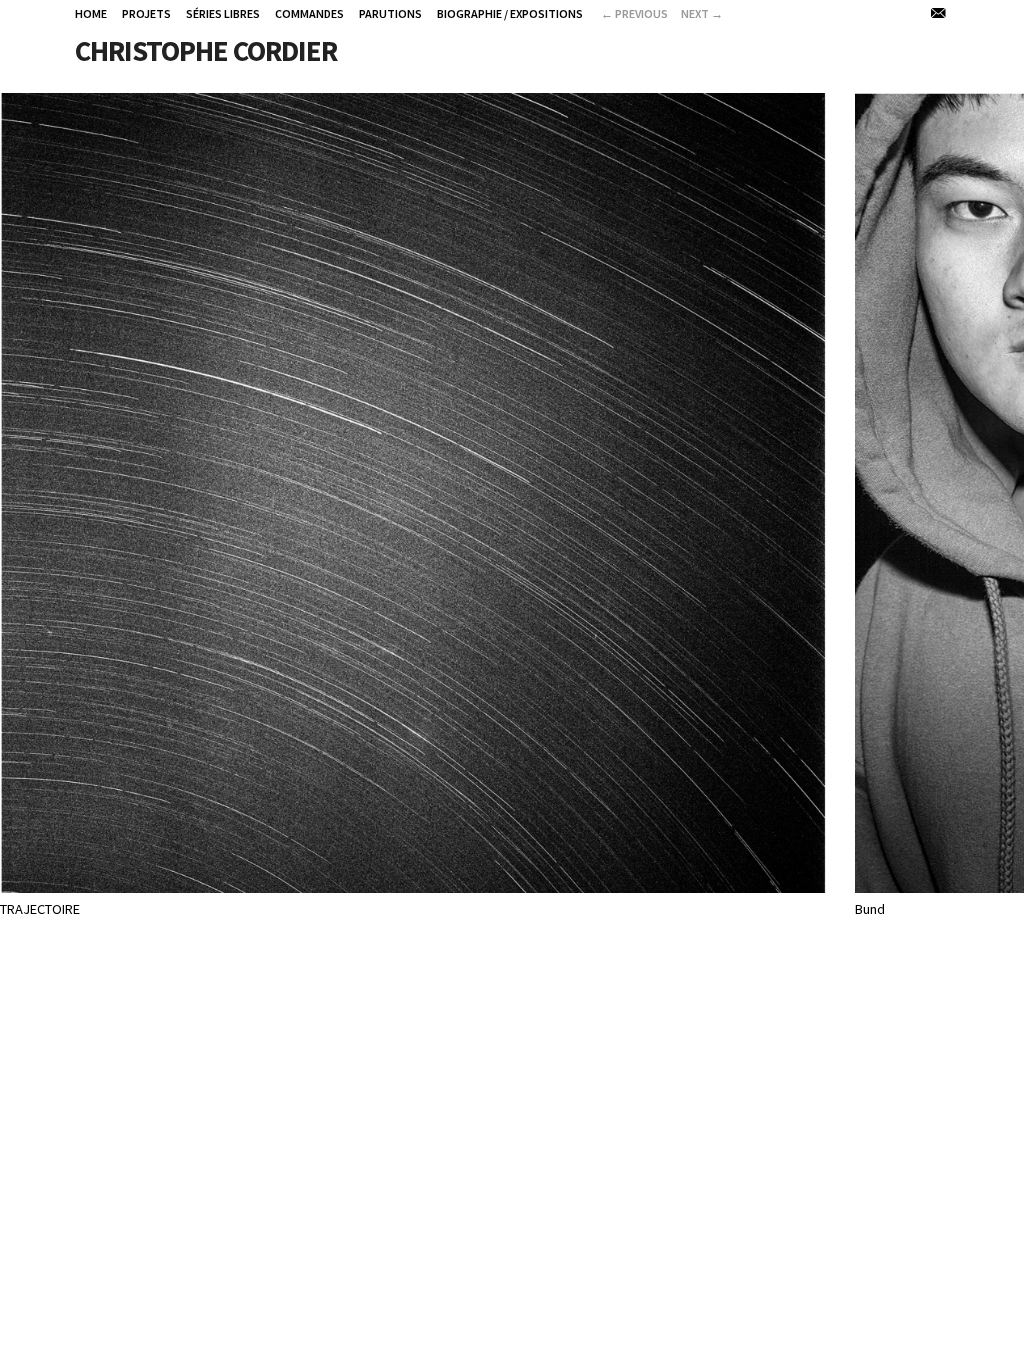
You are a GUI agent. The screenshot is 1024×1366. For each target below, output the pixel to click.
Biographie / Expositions (510, 13)
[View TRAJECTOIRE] (414, 881)
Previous (634, 13)
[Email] (939, 13)
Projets (146, 13)
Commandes (309, 13)
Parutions (390, 13)
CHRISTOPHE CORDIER (206, 51)
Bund (870, 909)
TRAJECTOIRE (40, 909)
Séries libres (223, 13)
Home (91, 13)
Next (702, 13)
